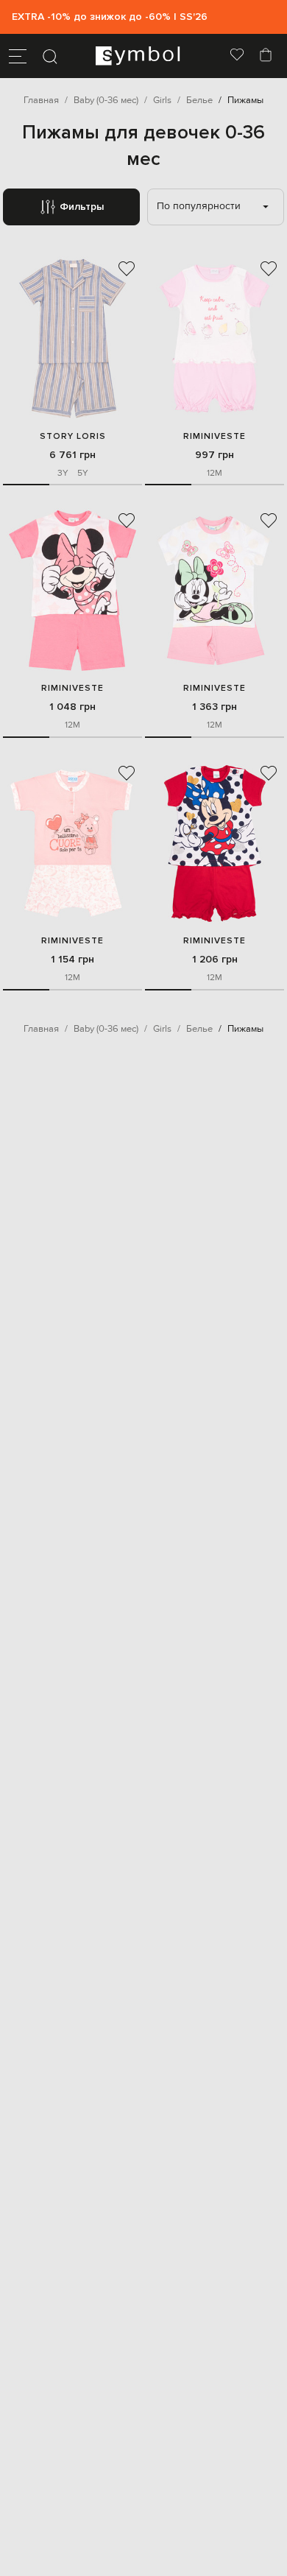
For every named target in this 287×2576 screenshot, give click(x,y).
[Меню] (18, 56)
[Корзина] (266, 56)
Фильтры (82, 207)
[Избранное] (237, 56)
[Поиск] (50, 56)
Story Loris (73, 436)
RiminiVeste (215, 436)
